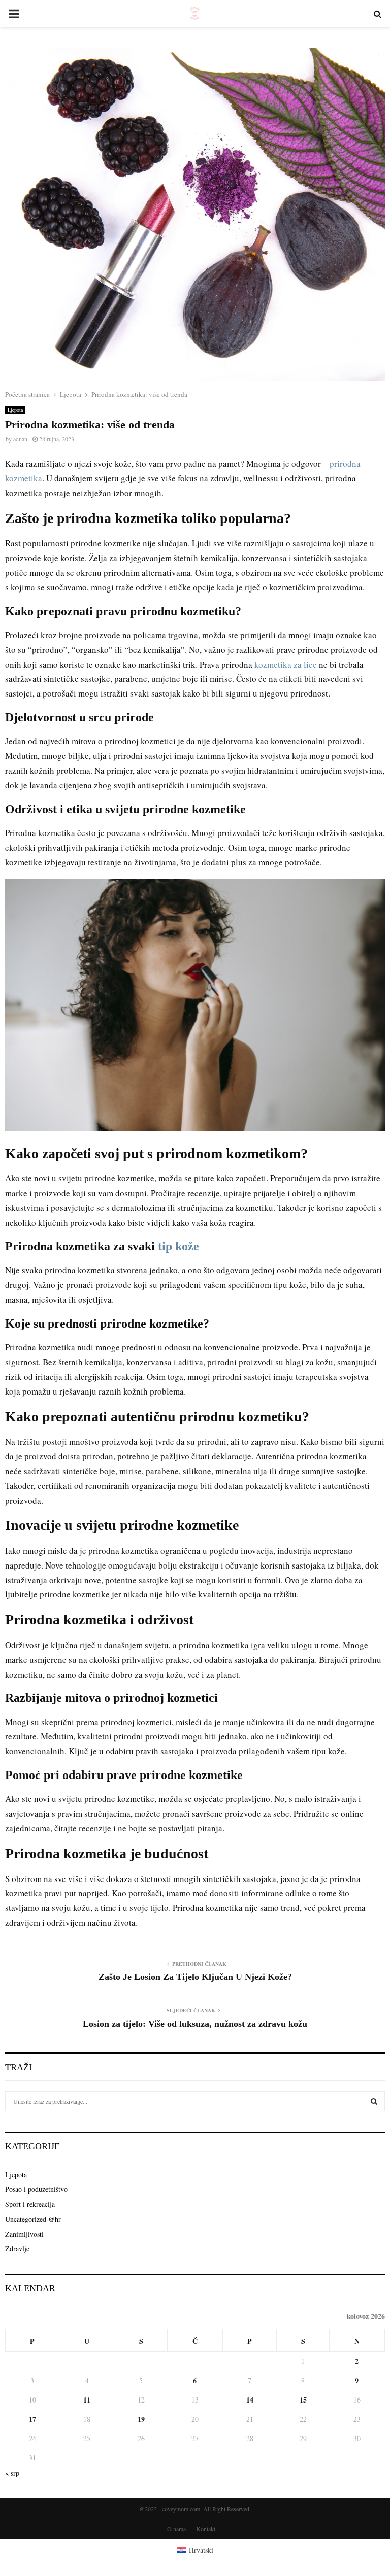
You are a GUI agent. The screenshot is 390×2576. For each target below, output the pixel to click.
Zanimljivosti (24, 2234)
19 (141, 2419)
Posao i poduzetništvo (36, 2189)
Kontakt (206, 2529)
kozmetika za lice (286, 664)
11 (87, 2400)
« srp (12, 2473)
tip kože (178, 1246)
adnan (20, 439)
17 (32, 2419)
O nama (176, 2529)
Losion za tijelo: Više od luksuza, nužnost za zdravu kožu (195, 2024)
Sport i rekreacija (30, 2204)
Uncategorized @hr (33, 2219)
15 (303, 2400)
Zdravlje (17, 2249)
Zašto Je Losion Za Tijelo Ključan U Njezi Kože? (195, 1977)
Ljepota (15, 410)
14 (250, 2400)
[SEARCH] (374, 2101)
